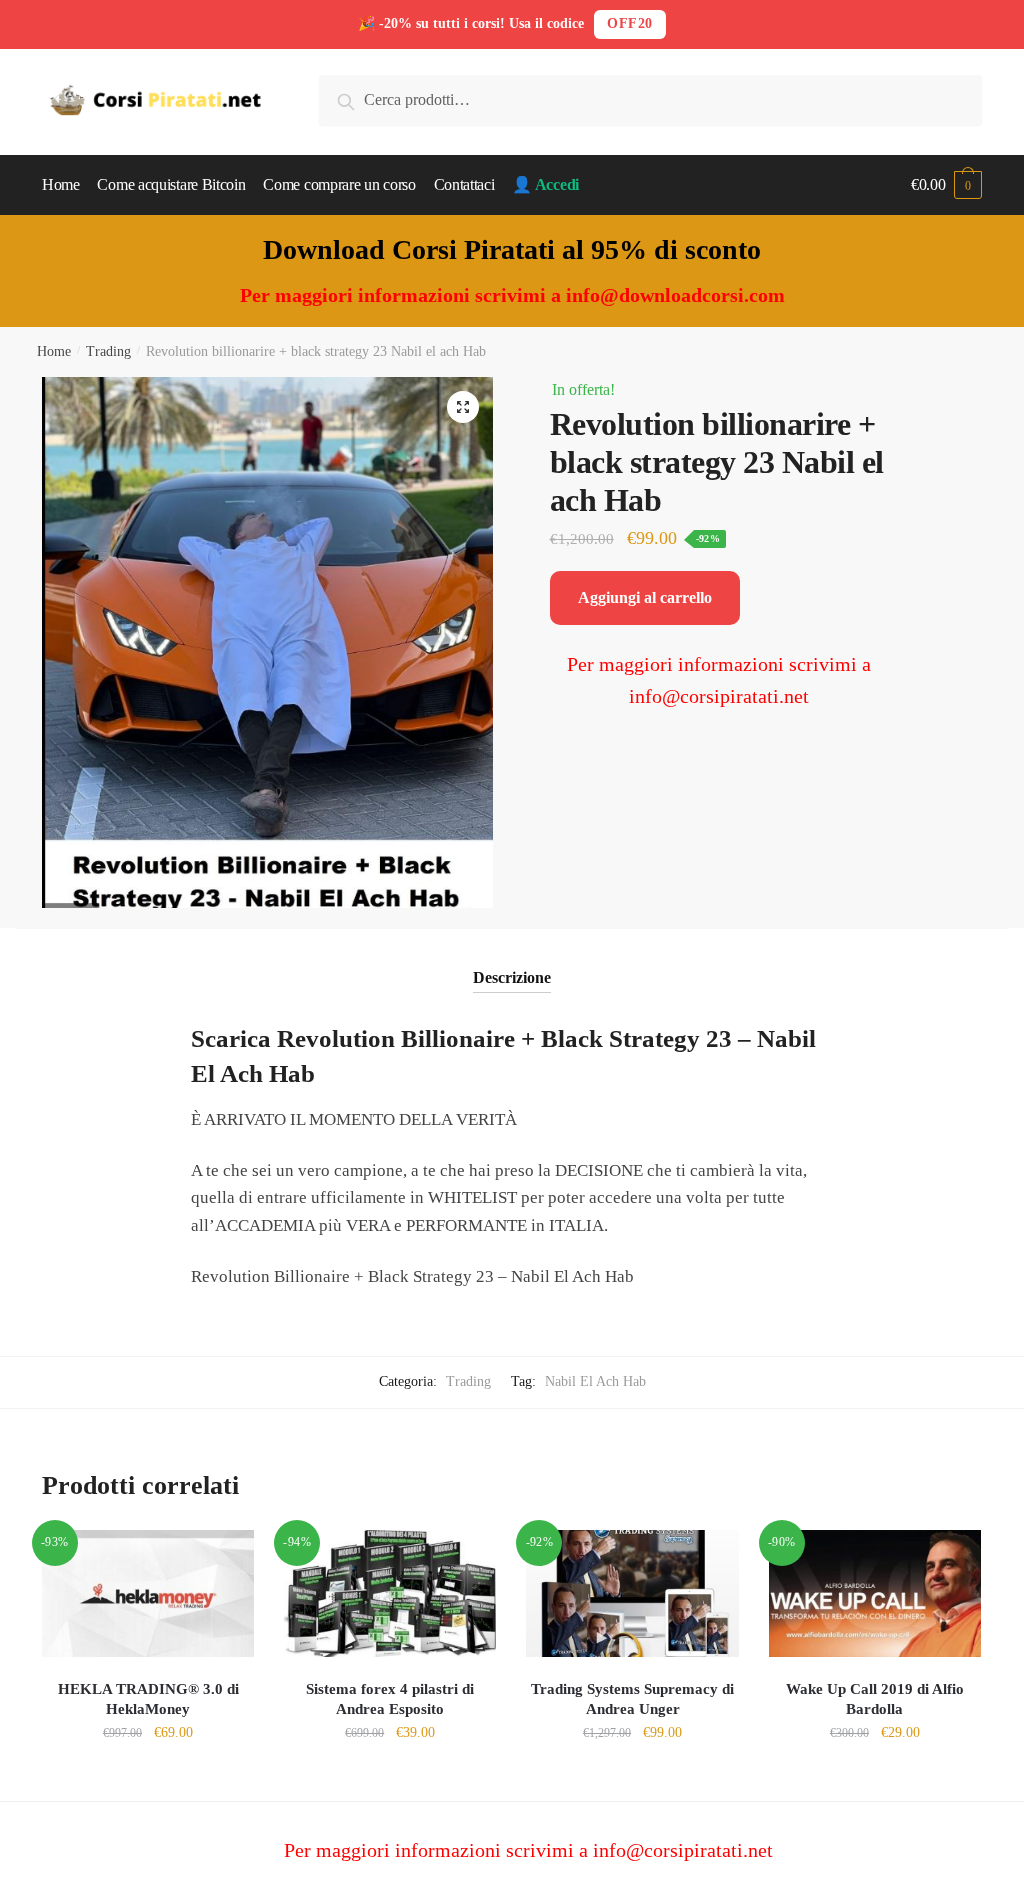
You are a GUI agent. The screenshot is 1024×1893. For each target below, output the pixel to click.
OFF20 (630, 23)
